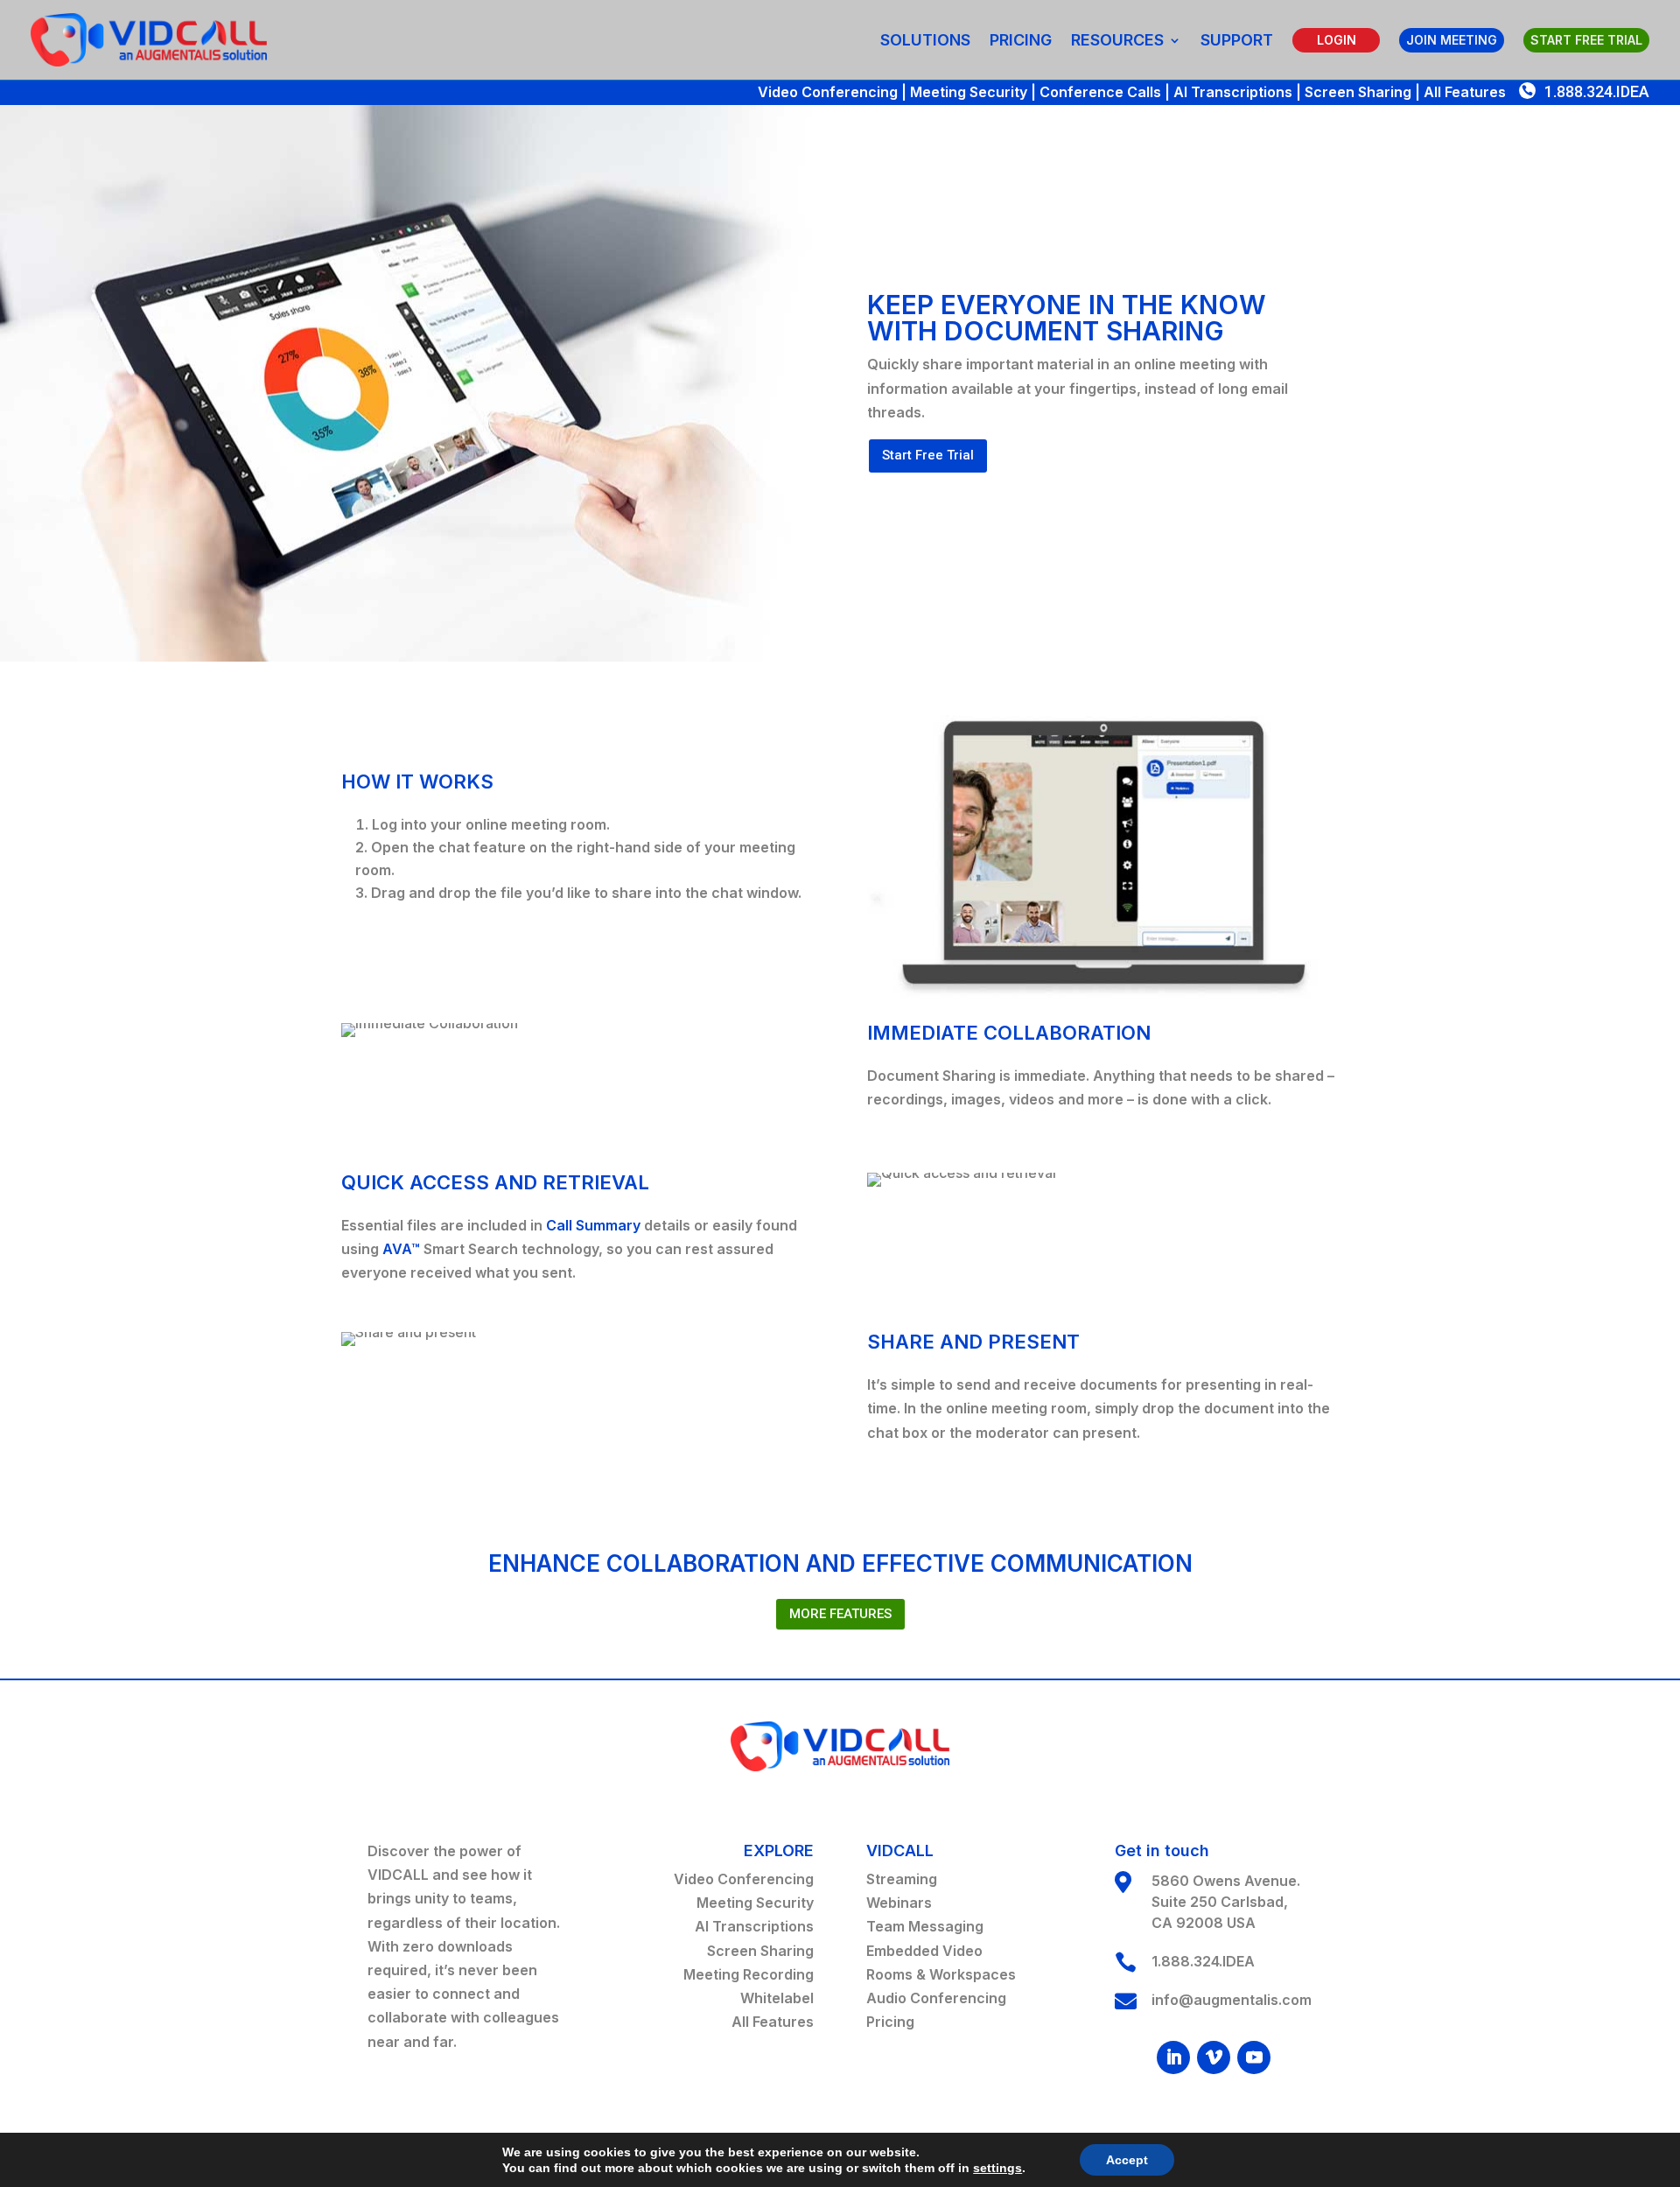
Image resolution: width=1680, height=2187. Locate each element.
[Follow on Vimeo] (1214, 2057)
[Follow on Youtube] (1254, 2057)
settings (997, 2168)
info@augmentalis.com (1232, 2000)
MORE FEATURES (840, 1614)
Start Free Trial (928, 455)
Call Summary (593, 1225)
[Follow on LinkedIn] (1173, 2057)
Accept (1127, 2160)
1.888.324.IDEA (1597, 91)
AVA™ (401, 1249)
